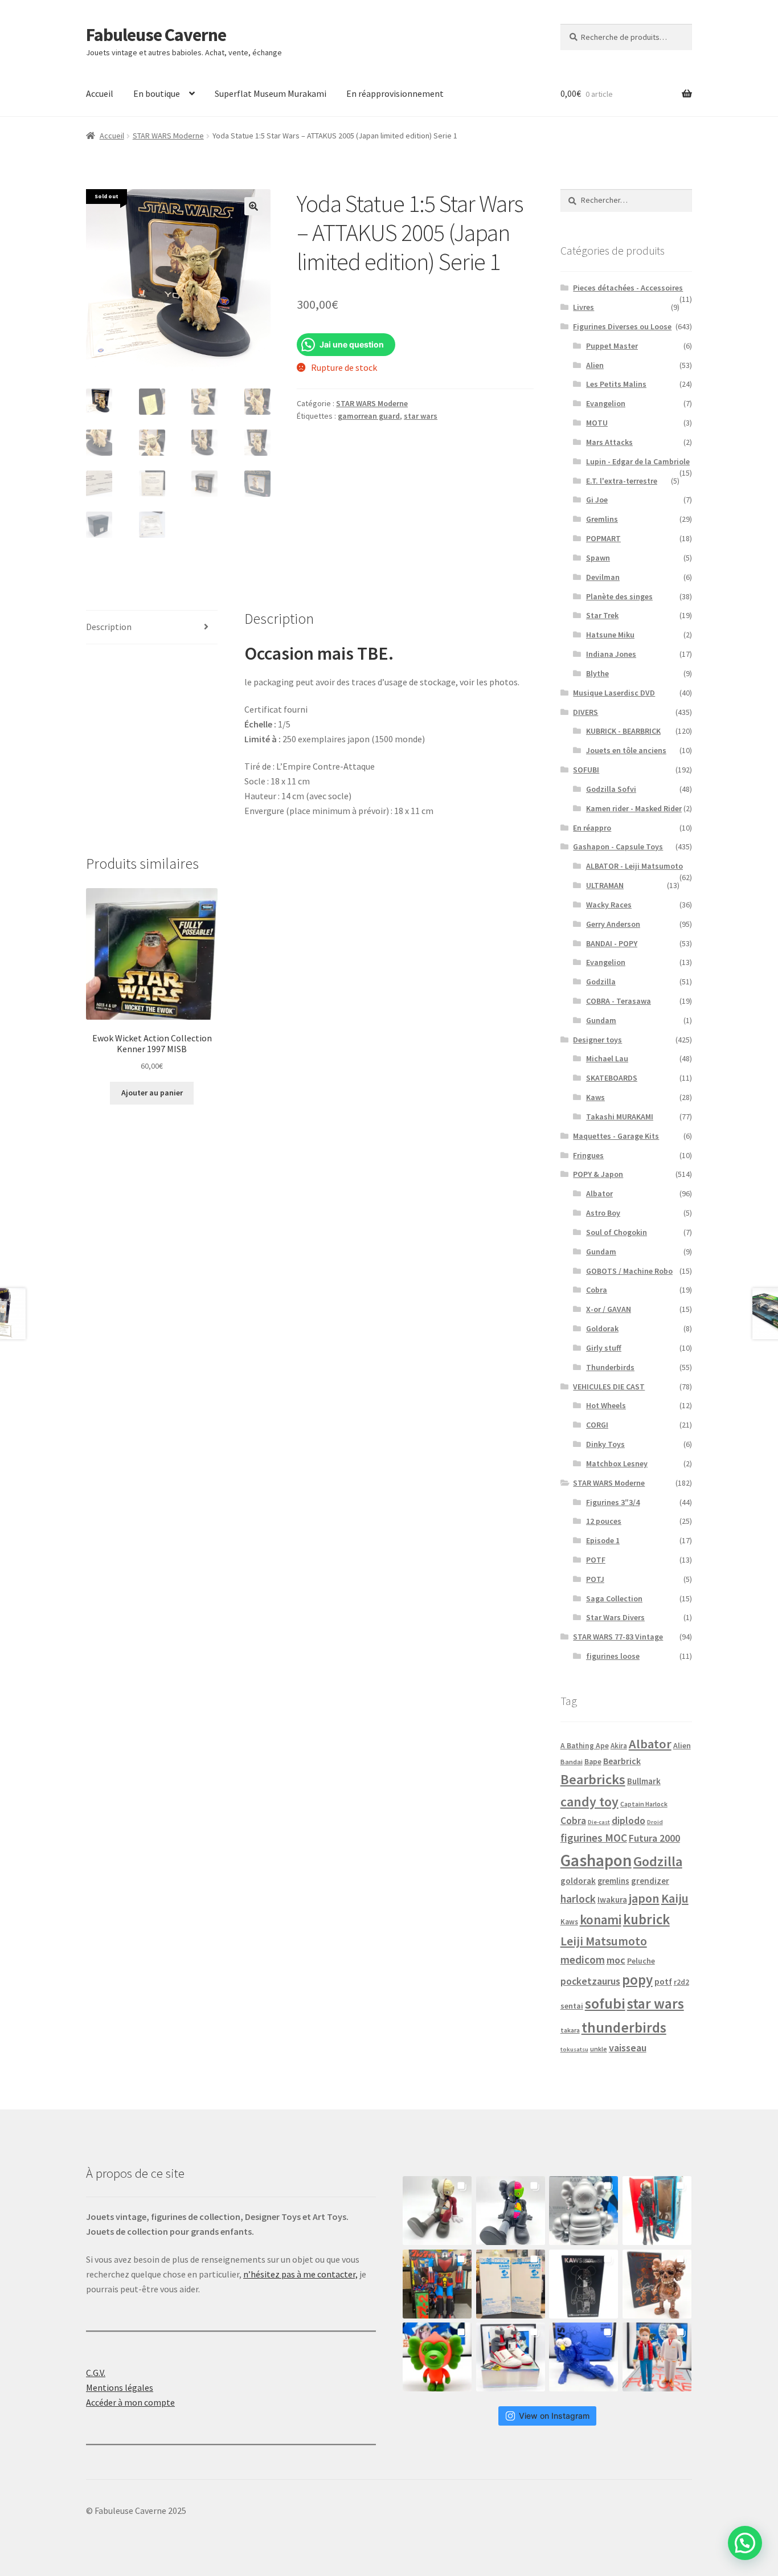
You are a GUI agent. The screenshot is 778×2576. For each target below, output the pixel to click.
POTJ (595, 1579)
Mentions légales (120, 2387)
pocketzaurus (590, 1981)
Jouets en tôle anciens (626, 750)
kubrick (646, 1919)
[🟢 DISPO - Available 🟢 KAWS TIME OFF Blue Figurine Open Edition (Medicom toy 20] (583, 2357)
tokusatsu (574, 2049)
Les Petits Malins (616, 384)
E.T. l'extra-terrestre (622, 481)
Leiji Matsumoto (604, 1941)
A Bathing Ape (585, 1746)
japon (644, 1898)
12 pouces (604, 1521)
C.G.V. (96, 2373)
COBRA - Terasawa (619, 1001)
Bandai (572, 1762)
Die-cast (599, 1822)
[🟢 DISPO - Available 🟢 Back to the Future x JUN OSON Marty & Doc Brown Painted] (657, 2357)
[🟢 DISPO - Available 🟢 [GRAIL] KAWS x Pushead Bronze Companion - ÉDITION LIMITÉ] (657, 2284)
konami (601, 1919)
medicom (583, 1960)
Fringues (588, 1155)
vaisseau (628, 2048)
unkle (599, 2049)
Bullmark (644, 1781)
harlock (578, 1899)
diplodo (628, 1821)
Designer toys (597, 1040)
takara (570, 2030)
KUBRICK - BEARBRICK (623, 731)
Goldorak (602, 1328)
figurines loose (613, 1656)
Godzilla (601, 982)
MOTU (597, 423)
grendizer (650, 1881)
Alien (595, 365)
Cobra (597, 1290)
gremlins (613, 1881)
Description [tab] (109, 627)
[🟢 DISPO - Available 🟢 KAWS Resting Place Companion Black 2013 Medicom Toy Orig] (511, 2211)
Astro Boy (603, 1213)
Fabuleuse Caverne (156, 35)
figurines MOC (594, 1838)
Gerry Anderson (613, 924)
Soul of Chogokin (617, 1232)
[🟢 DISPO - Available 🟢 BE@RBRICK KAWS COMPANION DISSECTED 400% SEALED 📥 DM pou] (583, 2284)
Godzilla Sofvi (611, 789)
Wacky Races (609, 905)
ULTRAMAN (605, 885)
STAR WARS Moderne (168, 136)
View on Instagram (554, 2416)
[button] (253, 206)
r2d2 (681, 1982)
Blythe (597, 673)
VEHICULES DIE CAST (609, 1387)
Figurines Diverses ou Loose (622, 326)
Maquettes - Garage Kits (616, 1136)
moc (616, 1960)
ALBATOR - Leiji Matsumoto (634, 866)
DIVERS (585, 712)
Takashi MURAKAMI (620, 1117)
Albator (599, 1193)
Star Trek (602, 615)
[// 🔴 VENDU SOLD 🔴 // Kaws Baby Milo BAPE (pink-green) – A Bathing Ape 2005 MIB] (437, 2357)
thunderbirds (624, 2027)
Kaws (595, 1097)
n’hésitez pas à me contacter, (300, 2274)
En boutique (157, 93)
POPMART (603, 538)
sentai (572, 2006)
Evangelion (606, 403)
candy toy (589, 1802)
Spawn (598, 558)
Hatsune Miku (610, 635)
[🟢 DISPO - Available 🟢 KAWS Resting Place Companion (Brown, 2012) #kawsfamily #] (437, 2211)
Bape (593, 1762)
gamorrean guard (369, 416)
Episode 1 (603, 1540)
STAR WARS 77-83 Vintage (618, 1637)
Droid (655, 1822)
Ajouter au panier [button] (152, 1093)
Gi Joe (597, 500)
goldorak (578, 1881)
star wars (421, 416)
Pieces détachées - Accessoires (628, 288)
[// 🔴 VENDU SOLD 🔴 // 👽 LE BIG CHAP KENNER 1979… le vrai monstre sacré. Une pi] (657, 2211)
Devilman (603, 577)
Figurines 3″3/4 (613, 1502)
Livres (583, 307)
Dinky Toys (605, 1444)
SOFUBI (586, 770)
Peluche (641, 1961)
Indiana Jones (611, 654)
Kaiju (675, 1898)
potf (663, 1982)
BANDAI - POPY (612, 943)
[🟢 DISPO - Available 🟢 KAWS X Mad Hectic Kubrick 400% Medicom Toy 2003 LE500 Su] (583, 2211)
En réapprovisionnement (395, 93)
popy (637, 1980)
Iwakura (612, 1900)
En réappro (592, 828)
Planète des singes (619, 596)
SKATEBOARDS (612, 1078)
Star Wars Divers (615, 1617)
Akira (619, 1745)
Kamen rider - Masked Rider (634, 808)
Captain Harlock (644, 1804)
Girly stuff (604, 1348)
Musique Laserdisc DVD (614, 693)
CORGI (597, 1425)
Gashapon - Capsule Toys (618, 847)
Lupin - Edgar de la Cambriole (638, 461)
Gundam (601, 1020)
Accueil (100, 93)
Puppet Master (612, 346)
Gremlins (602, 519)
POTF (596, 1560)
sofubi (605, 2003)
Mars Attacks (609, 442)
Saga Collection (614, 1598)
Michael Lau (607, 1058)
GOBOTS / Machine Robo (629, 1271)
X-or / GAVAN (609, 1309)
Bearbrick (622, 1761)
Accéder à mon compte (130, 2402)
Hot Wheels (606, 1405)
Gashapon (596, 1860)
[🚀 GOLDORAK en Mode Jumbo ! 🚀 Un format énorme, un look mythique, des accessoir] (437, 2284)
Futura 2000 (654, 1838)
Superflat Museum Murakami (271, 93)
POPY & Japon (598, 1174)
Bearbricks (593, 1779)
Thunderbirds (610, 1367)
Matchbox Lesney (617, 1463)
